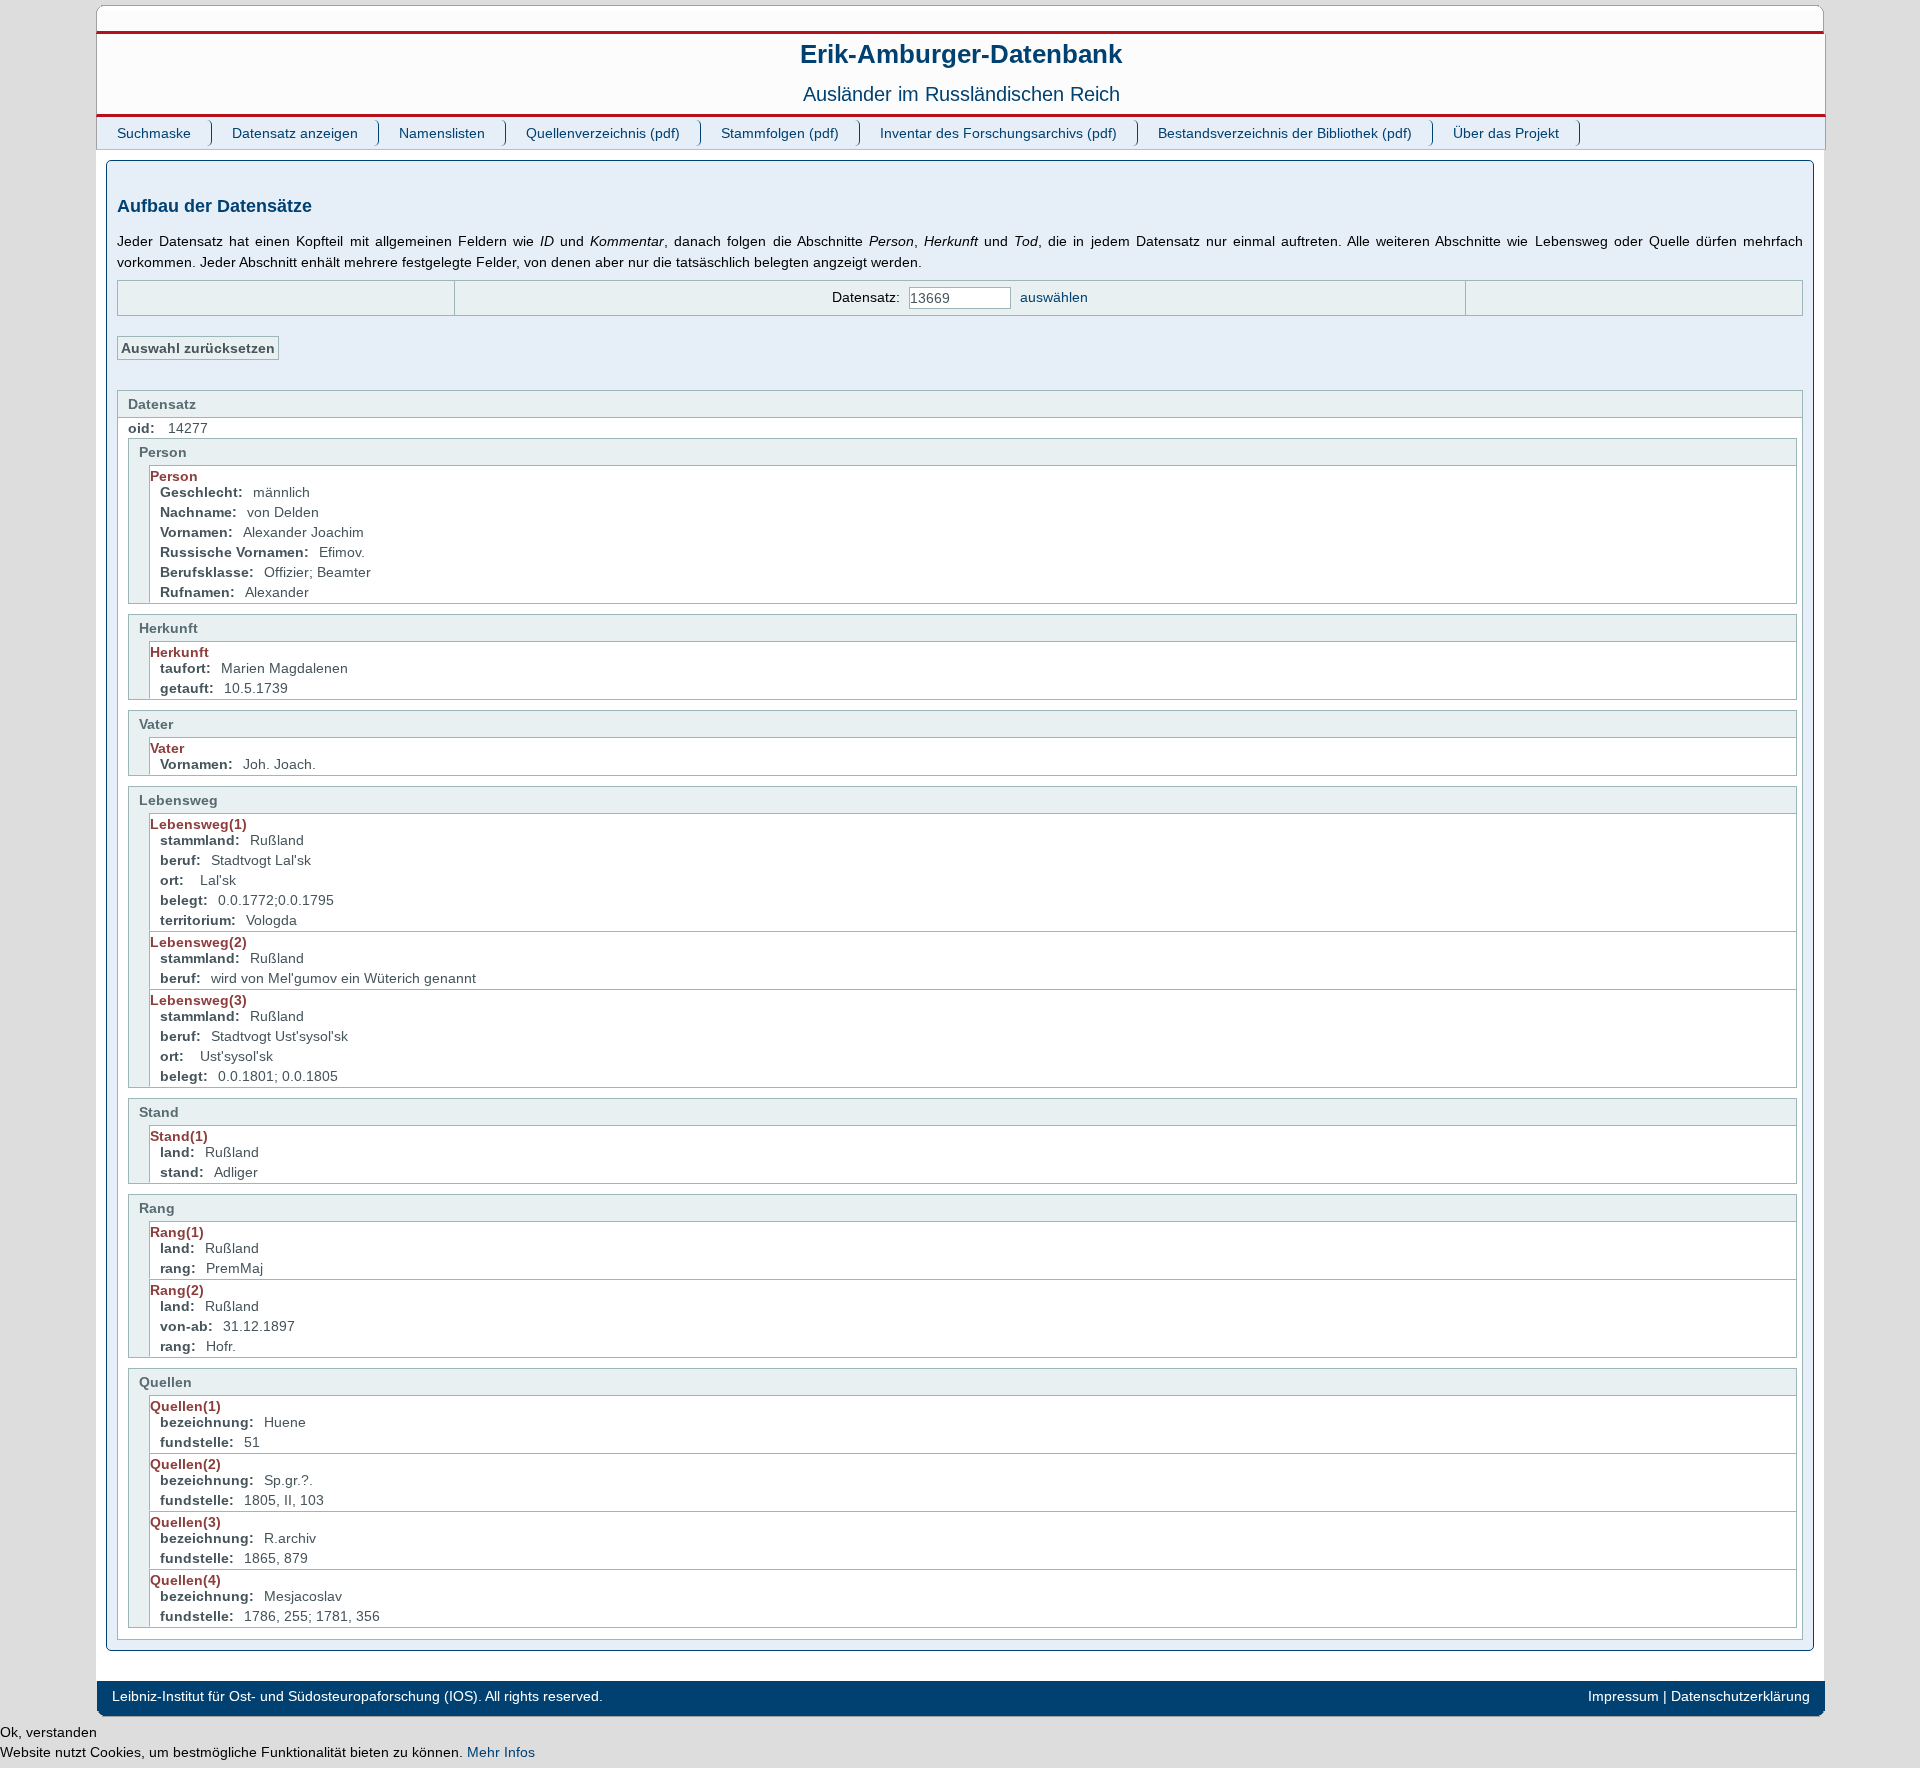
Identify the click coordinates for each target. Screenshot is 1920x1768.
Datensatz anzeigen (295, 133)
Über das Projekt (1506, 133)
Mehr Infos (501, 1752)
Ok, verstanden (48, 1732)
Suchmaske (154, 133)
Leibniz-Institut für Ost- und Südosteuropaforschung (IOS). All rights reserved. (357, 1696)
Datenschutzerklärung (1740, 1696)
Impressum (1623, 1696)
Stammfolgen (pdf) (780, 133)
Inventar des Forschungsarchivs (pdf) (998, 133)
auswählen (1054, 297)
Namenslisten (442, 133)
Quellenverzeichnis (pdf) (603, 133)
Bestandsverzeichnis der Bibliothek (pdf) (1285, 133)
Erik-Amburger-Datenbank (961, 54)
